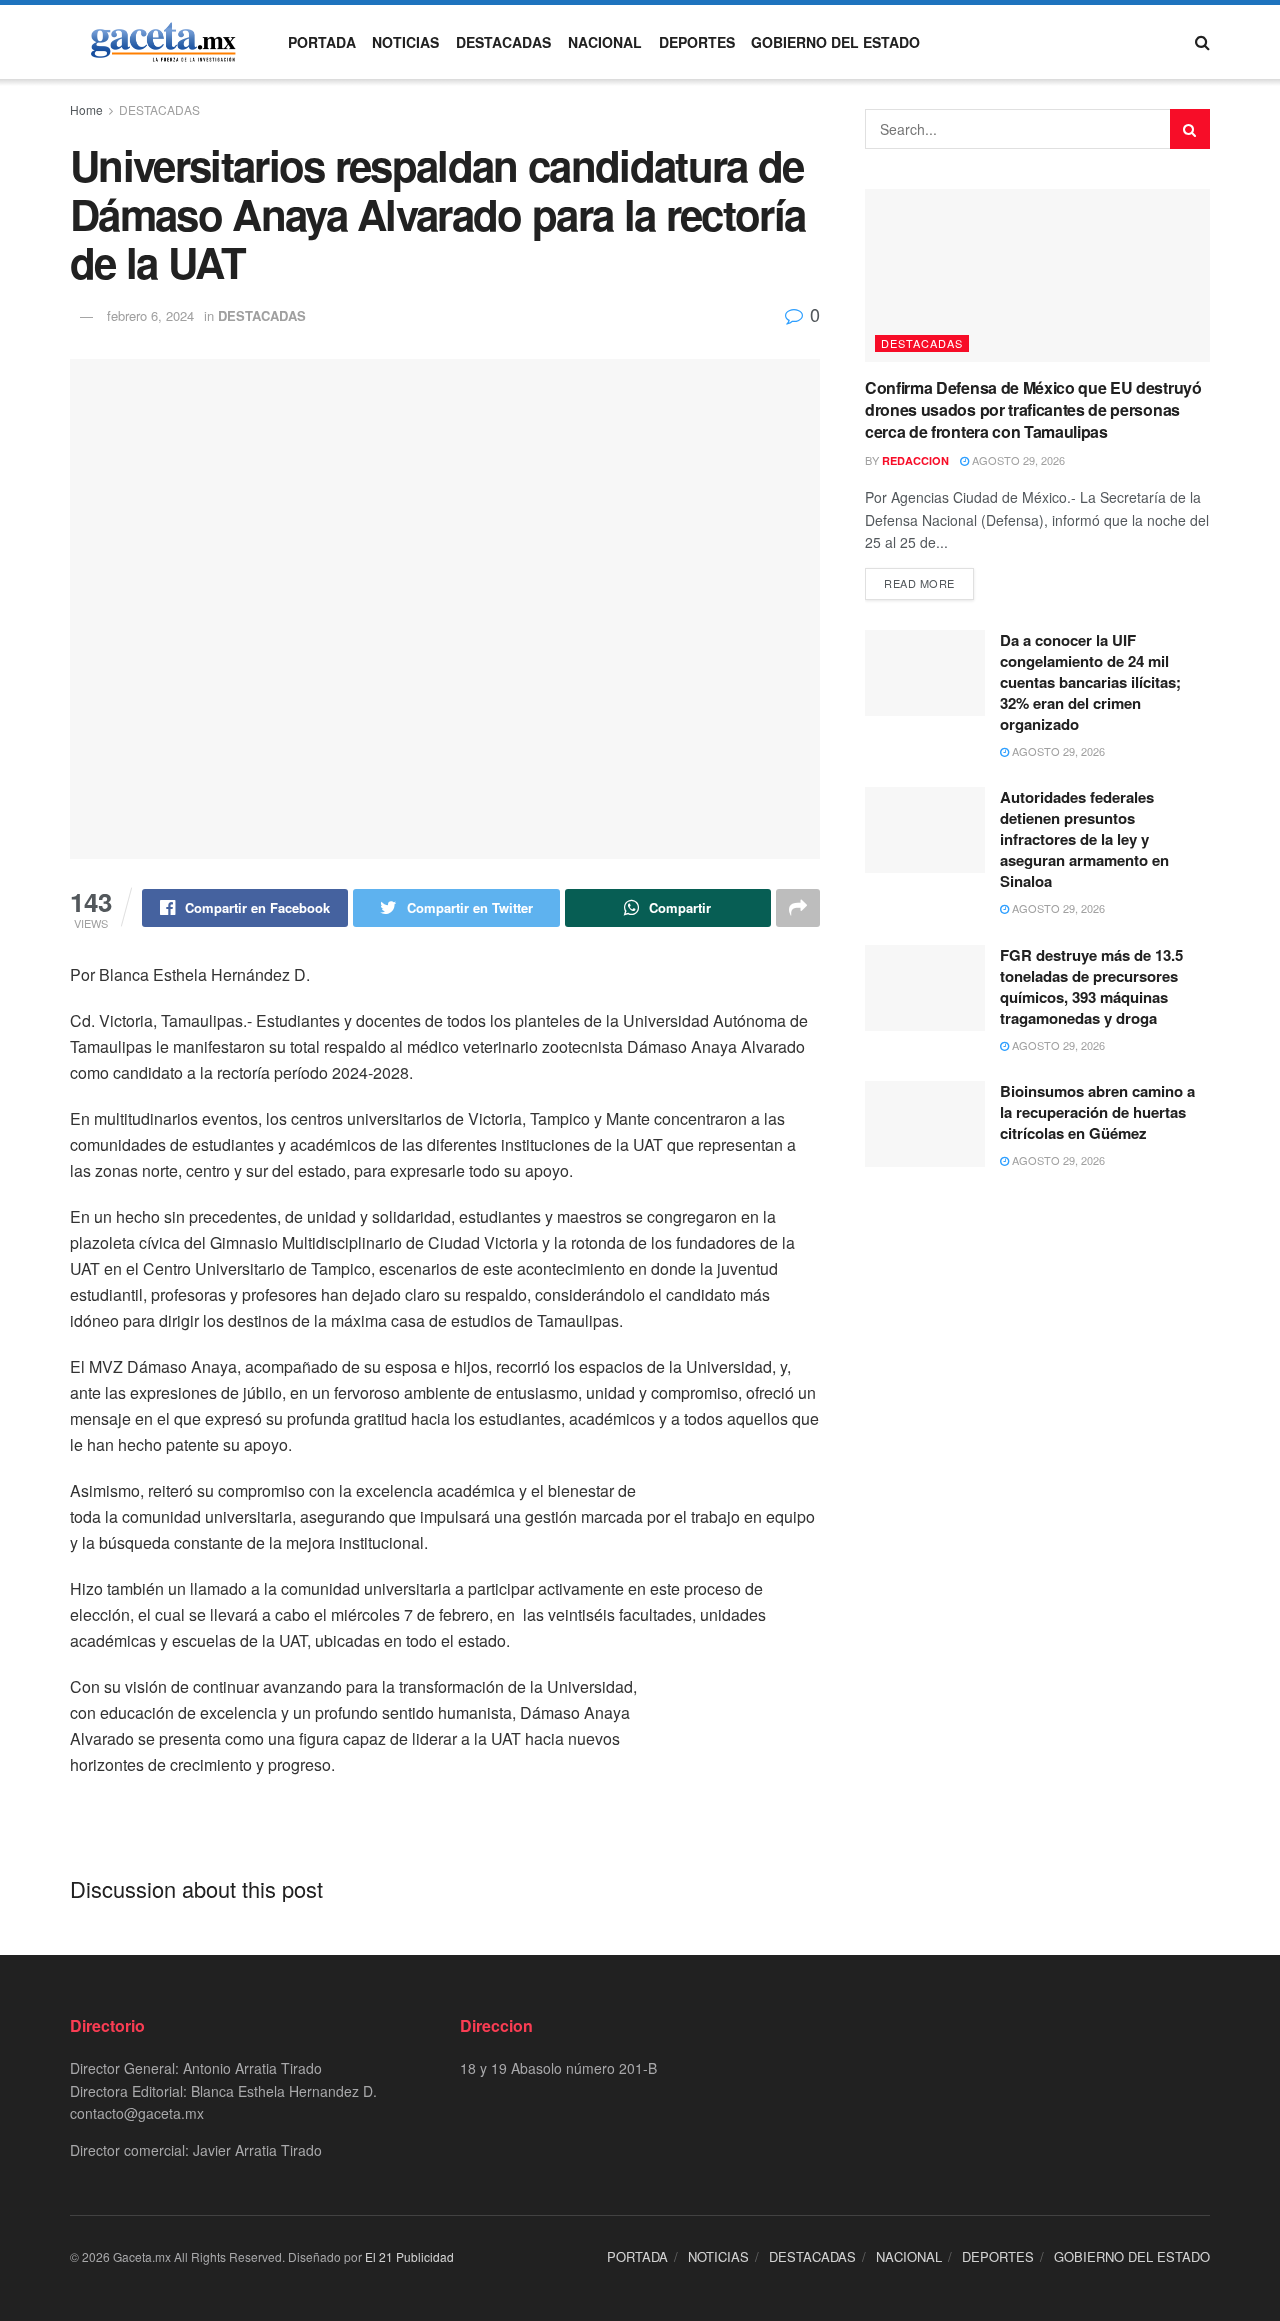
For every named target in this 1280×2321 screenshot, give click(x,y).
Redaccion (915, 460)
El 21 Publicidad (409, 2256)
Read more (919, 583)
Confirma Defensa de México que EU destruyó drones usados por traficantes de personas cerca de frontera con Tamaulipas (1033, 410)
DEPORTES (697, 42)
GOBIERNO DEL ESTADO (835, 42)
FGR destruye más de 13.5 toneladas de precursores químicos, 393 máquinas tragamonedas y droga (1091, 986)
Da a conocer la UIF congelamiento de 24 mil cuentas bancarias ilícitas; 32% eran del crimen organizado (1090, 682)
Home (86, 109)
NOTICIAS (405, 42)
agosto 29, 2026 (1017, 460)
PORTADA (322, 42)
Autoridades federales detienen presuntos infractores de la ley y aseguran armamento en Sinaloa (1084, 839)
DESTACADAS (503, 42)
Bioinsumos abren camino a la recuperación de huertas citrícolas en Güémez (1097, 1112)
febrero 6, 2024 (150, 315)
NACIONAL (605, 42)
